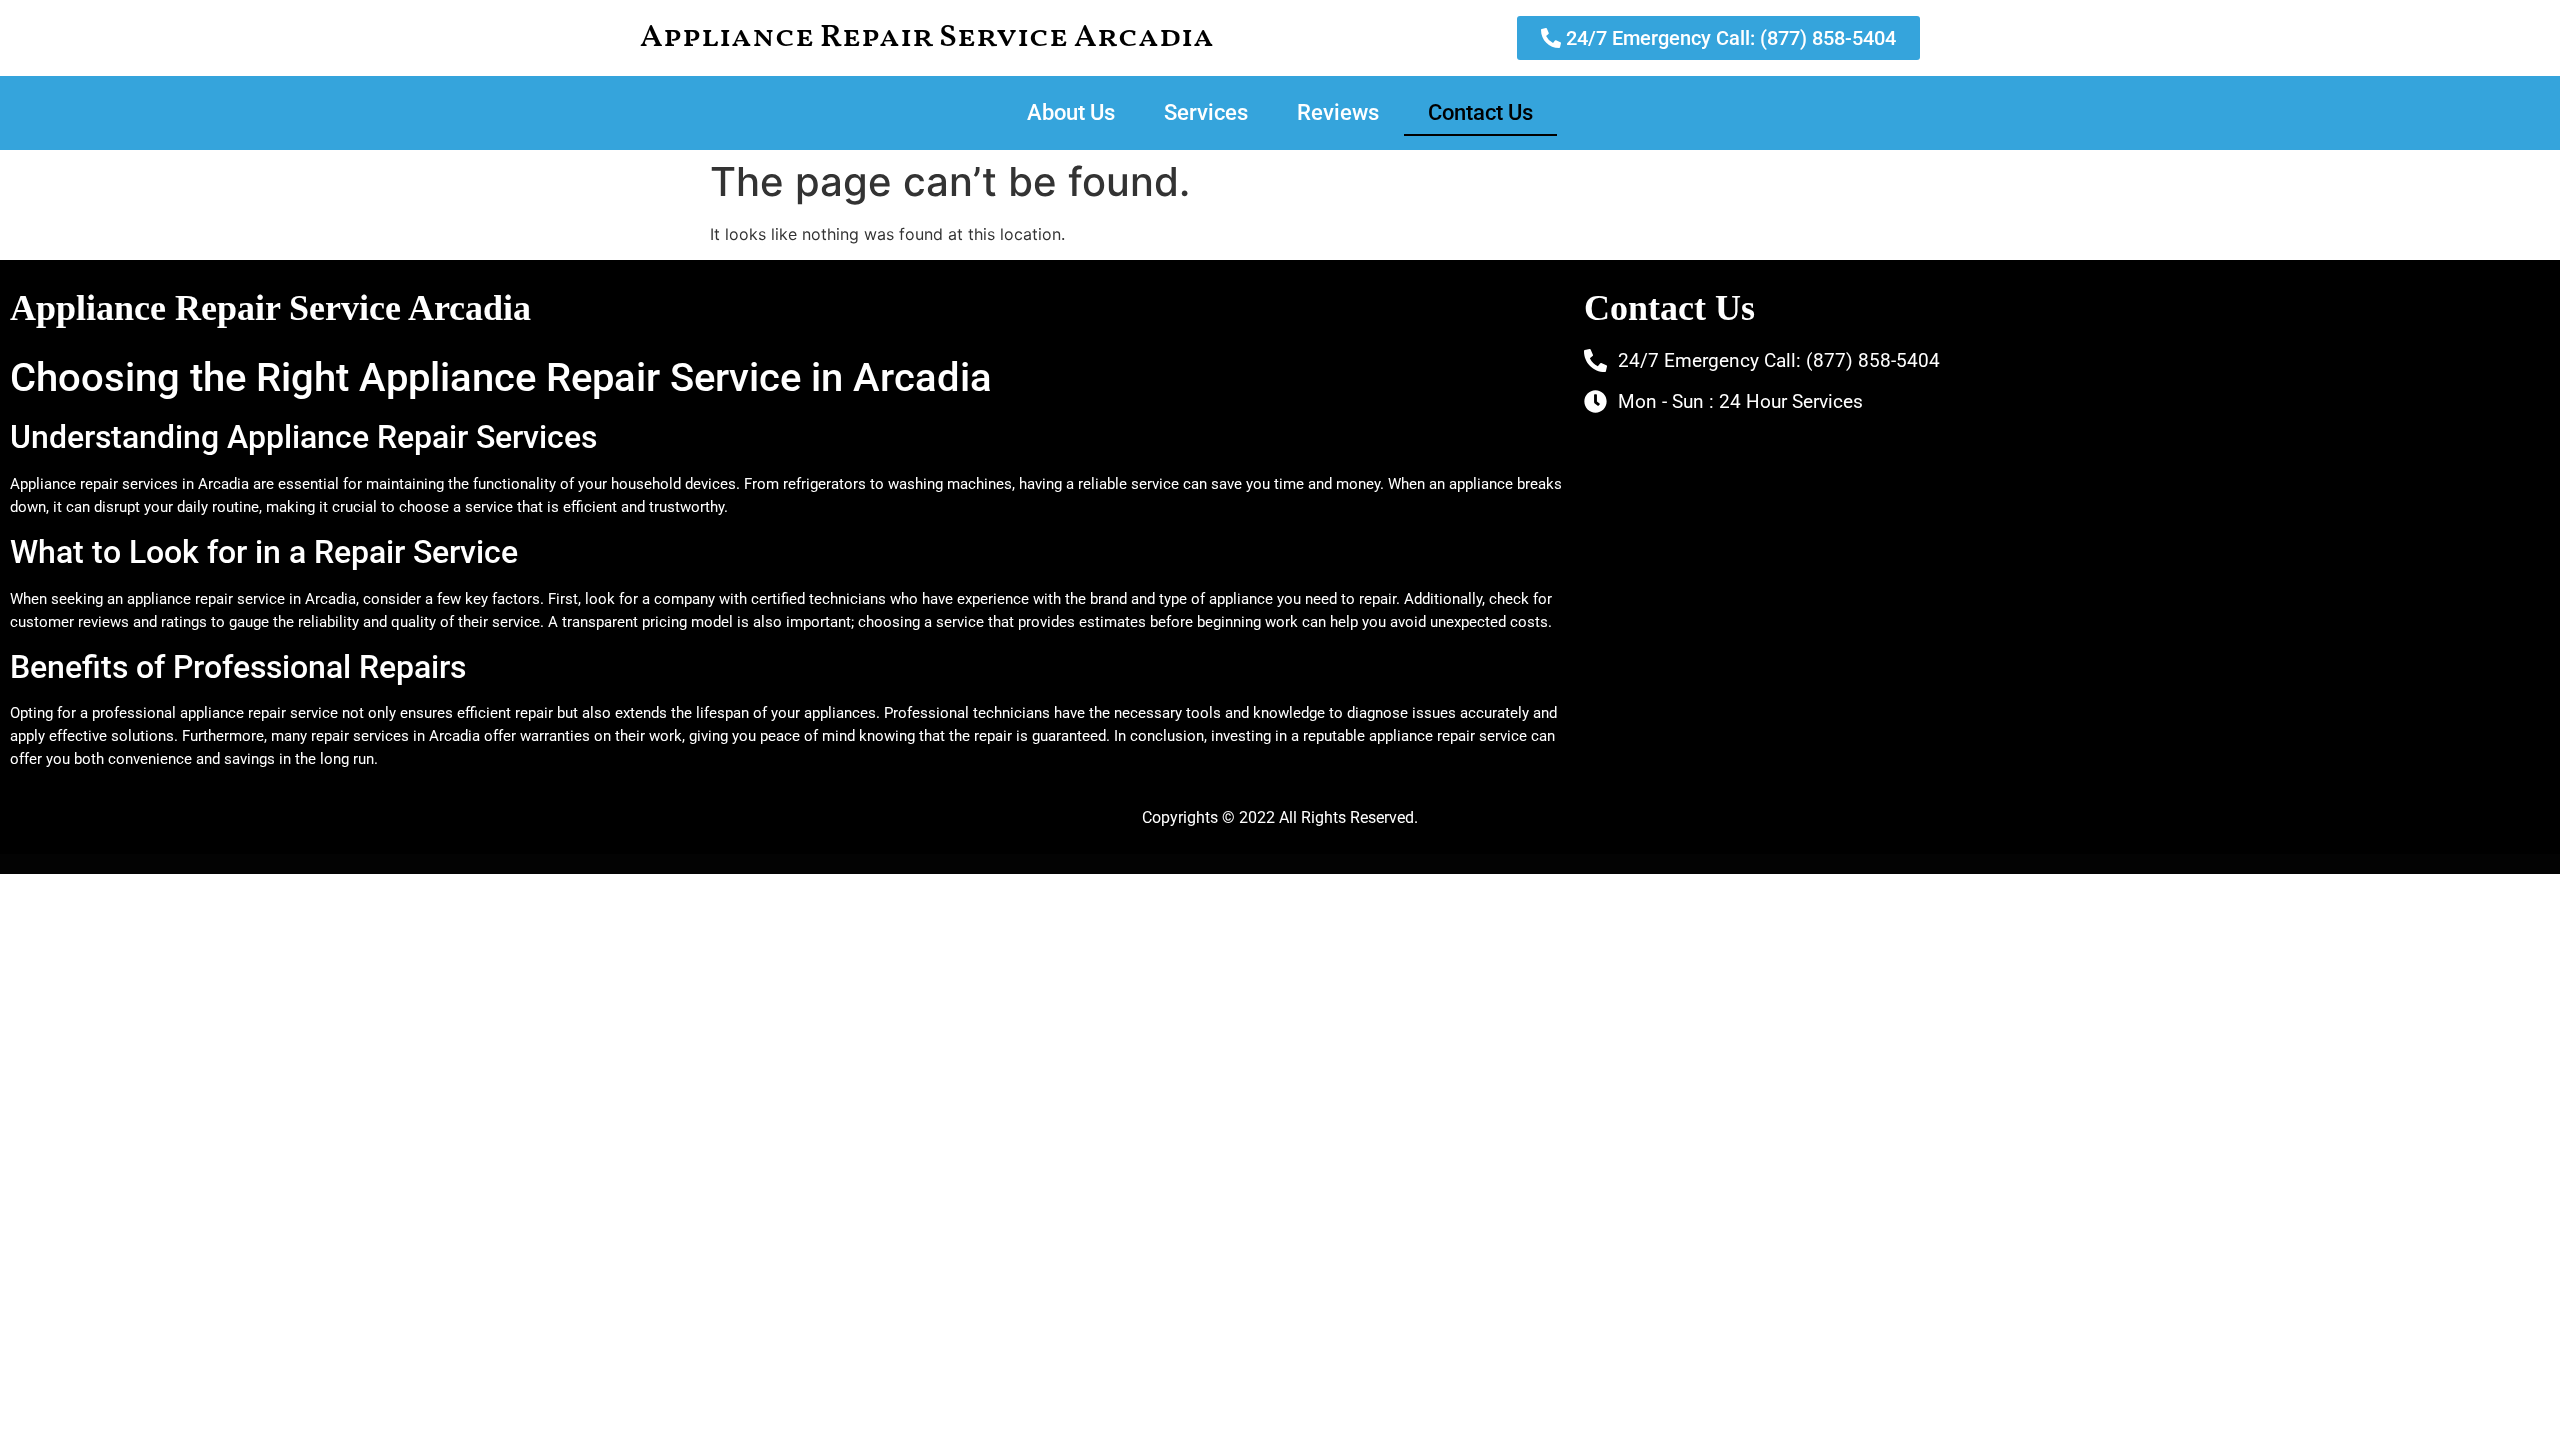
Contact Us (1480, 112)
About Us (1071, 112)
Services (1206, 112)
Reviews (1338, 112)
